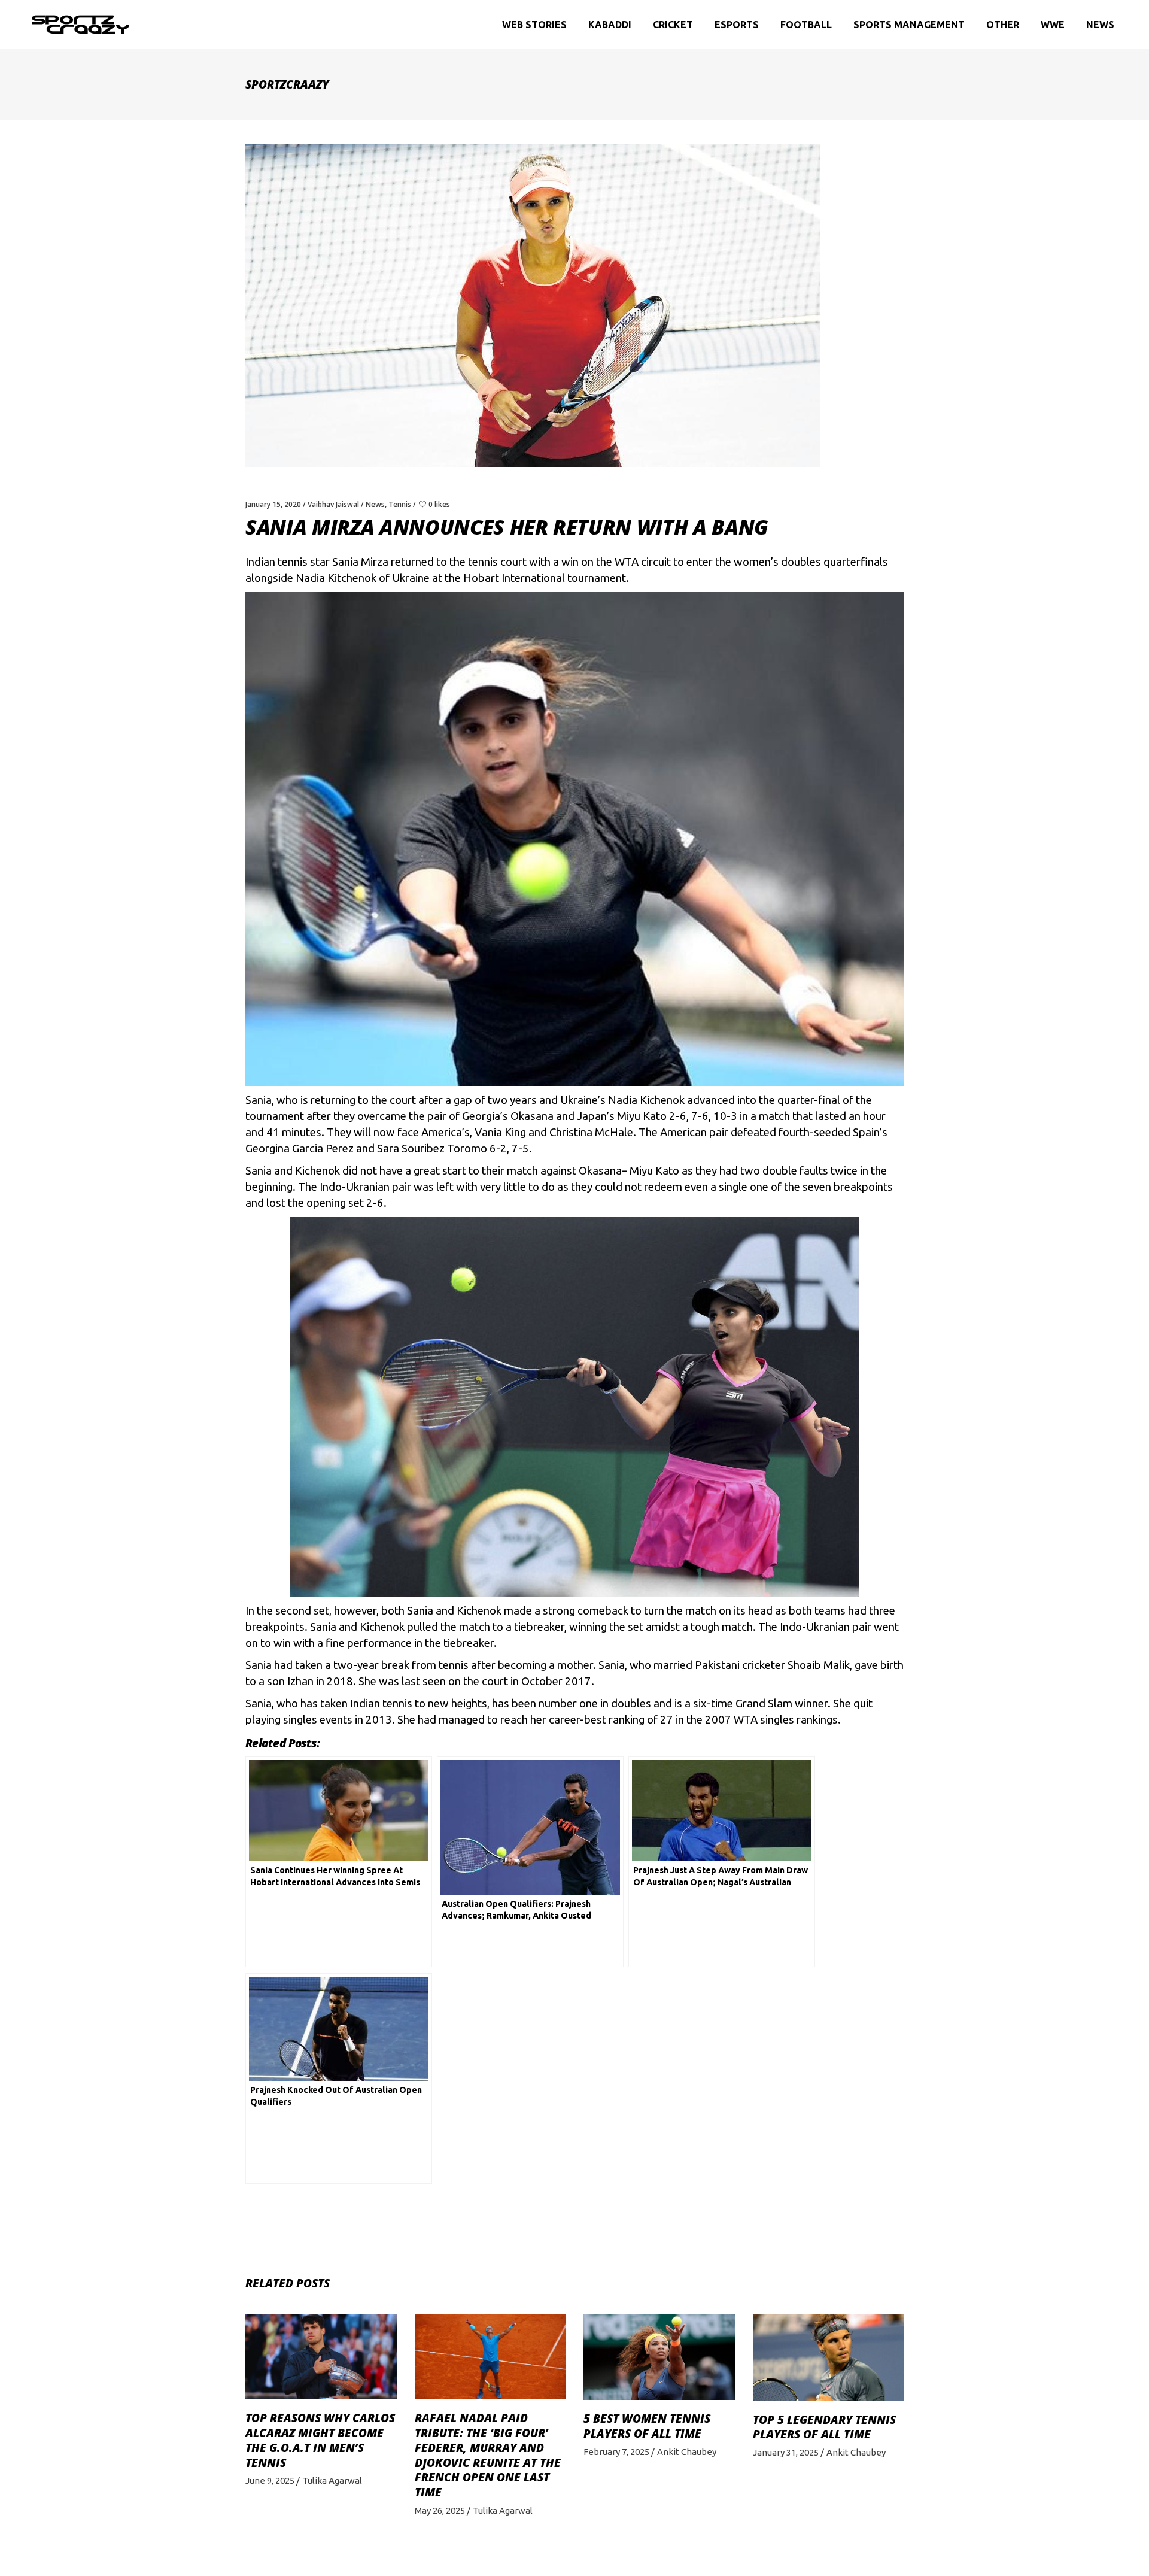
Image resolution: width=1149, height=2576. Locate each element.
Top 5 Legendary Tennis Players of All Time (824, 2427)
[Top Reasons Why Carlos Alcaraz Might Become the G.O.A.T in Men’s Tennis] (321, 2357)
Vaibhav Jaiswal (333, 504)
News (375, 504)
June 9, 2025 (270, 2481)
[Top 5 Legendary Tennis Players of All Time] (829, 2357)
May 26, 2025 (440, 2510)
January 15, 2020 (273, 504)
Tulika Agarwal (332, 2481)
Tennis (400, 504)
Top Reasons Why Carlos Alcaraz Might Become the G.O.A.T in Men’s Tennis (320, 2440)
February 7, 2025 (616, 2452)
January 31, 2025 (786, 2452)
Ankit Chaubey (687, 2452)
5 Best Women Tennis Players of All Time (647, 2426)
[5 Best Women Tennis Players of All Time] (659, 2357)
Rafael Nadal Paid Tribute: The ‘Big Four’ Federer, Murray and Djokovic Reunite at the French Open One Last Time (488, 2455)
